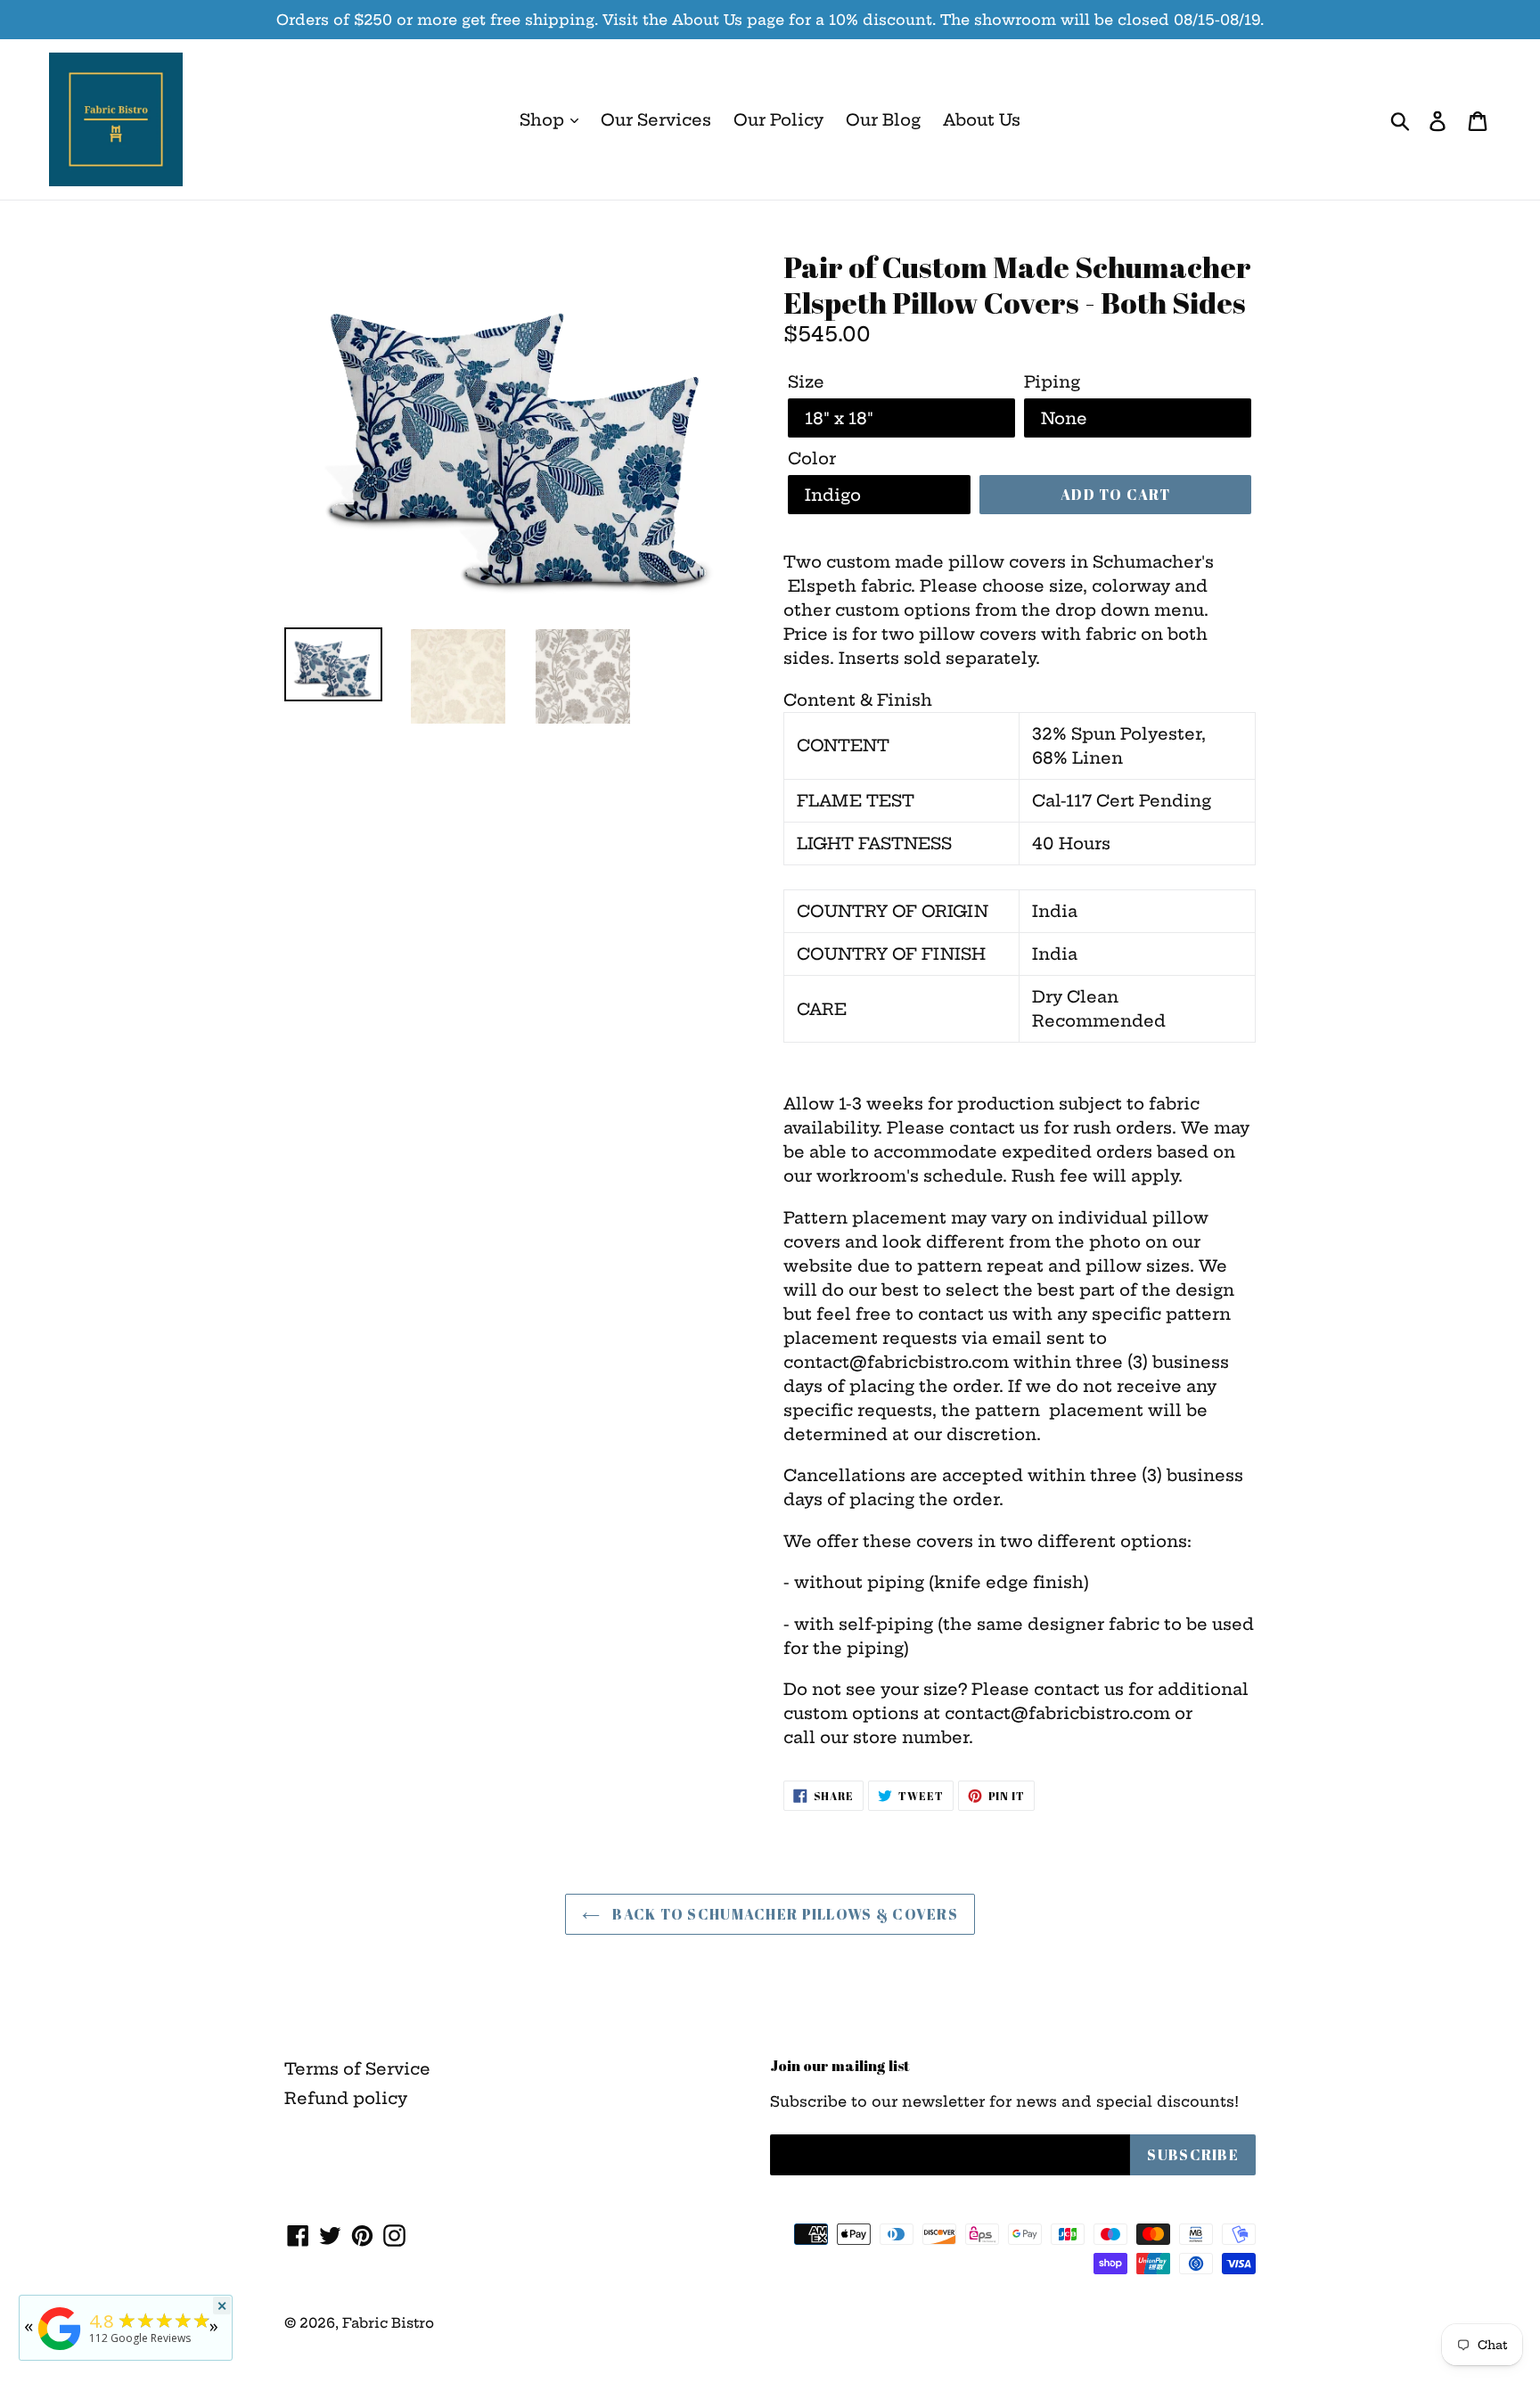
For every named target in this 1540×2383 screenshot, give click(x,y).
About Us (982, 120)
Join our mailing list (840, 2066)
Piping (1052, 382)
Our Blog (883, 120)
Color (812, 459)
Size (806, 382)
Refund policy (346, 2098)
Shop (544, 120)
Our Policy (778, 120)
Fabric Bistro (388, 2323)
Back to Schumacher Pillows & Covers (783, 1914)
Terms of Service (357, 2069)
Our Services (656, 120)
